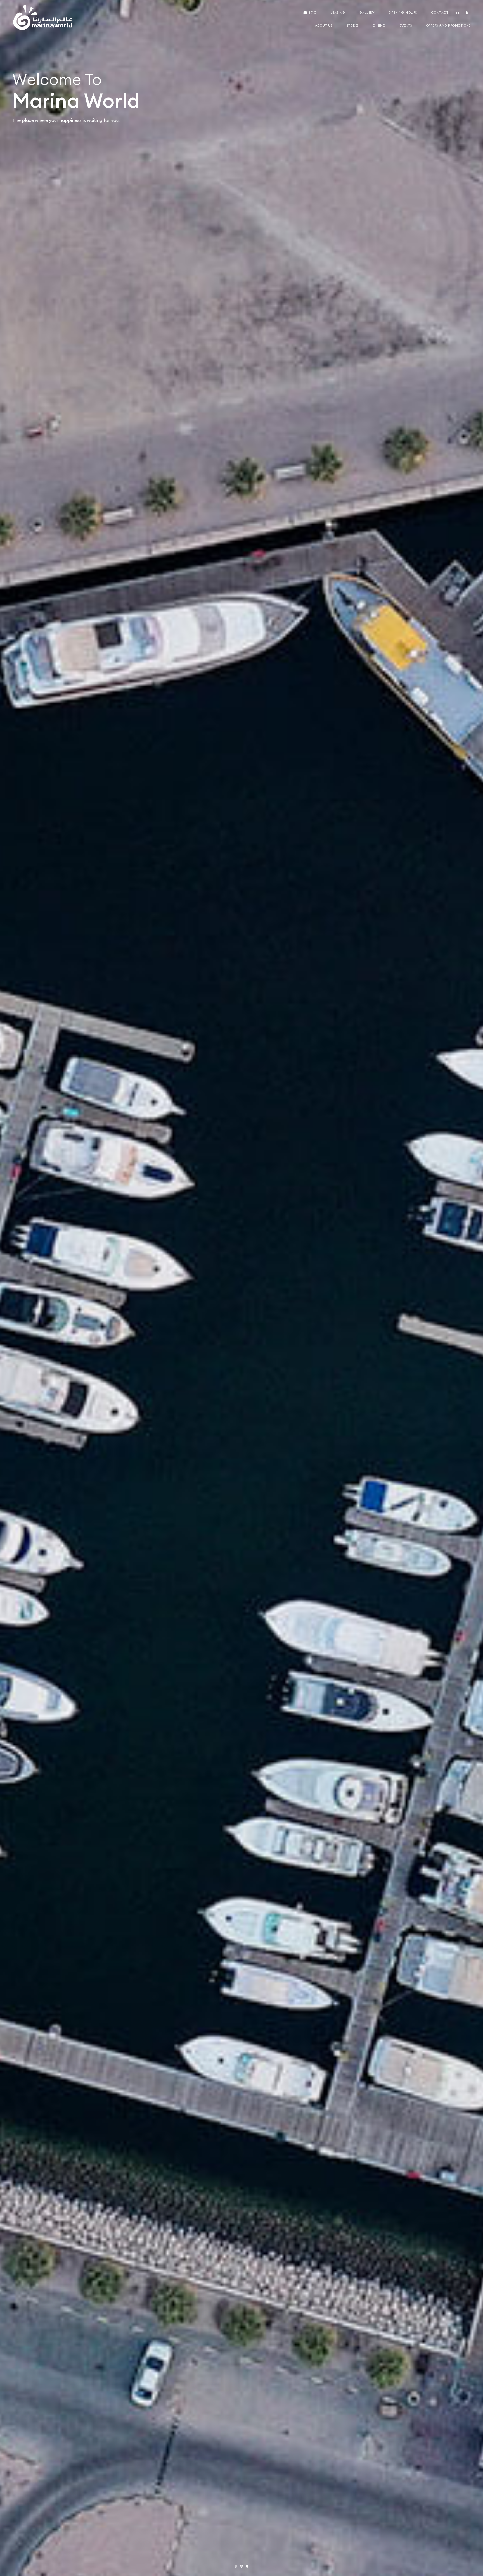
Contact (440, 12)
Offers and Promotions (449, 25)
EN (458, 13)
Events (406, 25)
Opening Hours (403, 12)
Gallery (367, 12)
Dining (379, 25)
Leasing (338, 12)
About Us (324, 25)
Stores (353, 25)
